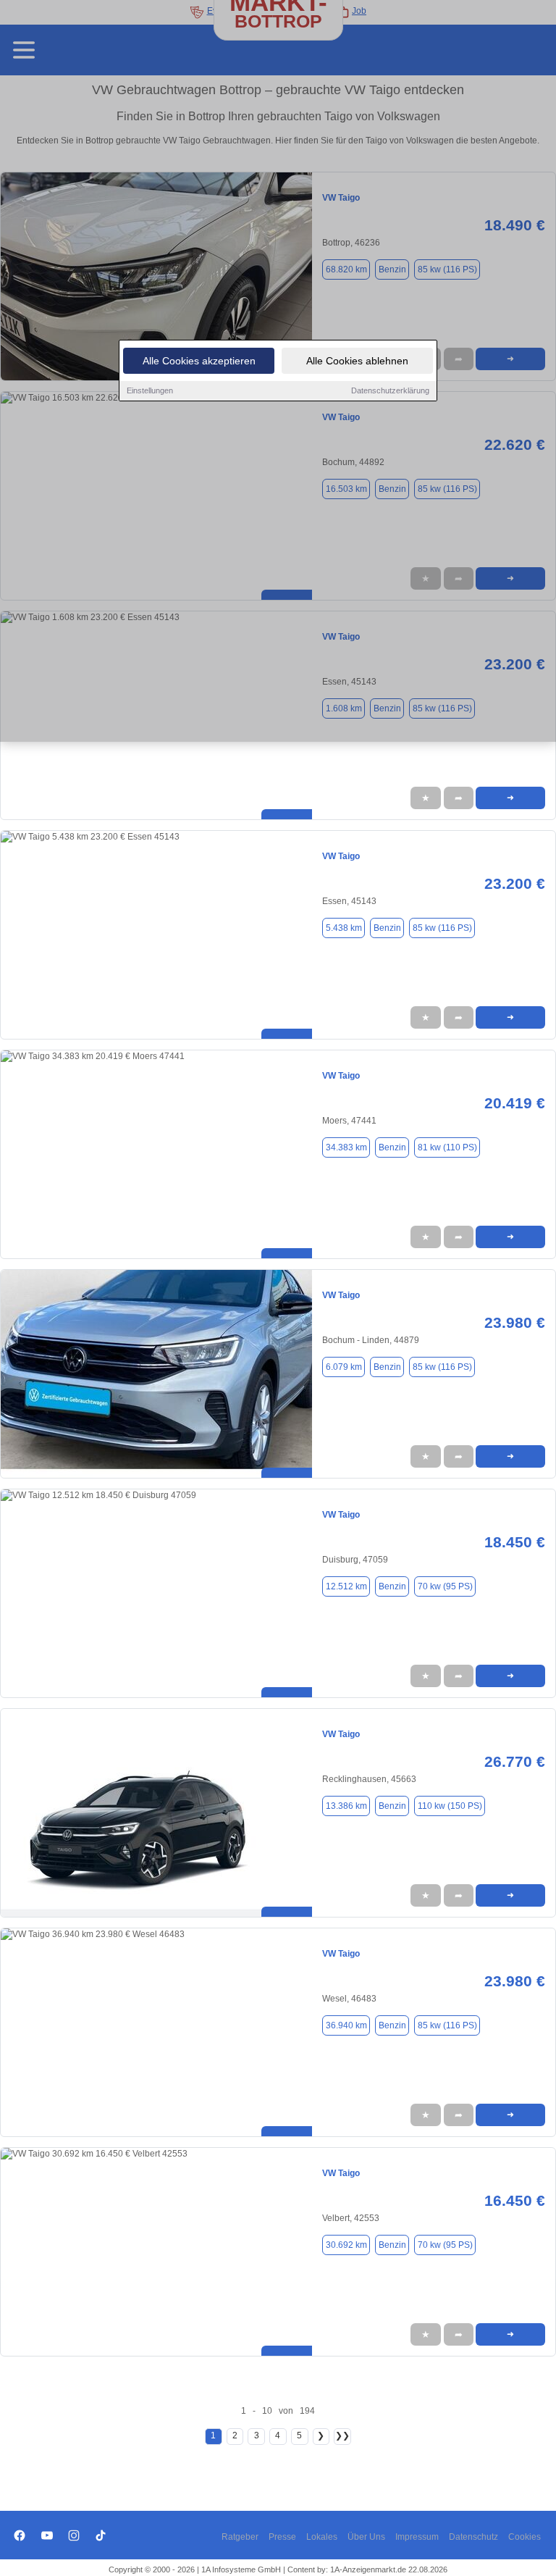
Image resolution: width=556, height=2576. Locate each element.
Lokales (322, 2537)
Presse (282, 2537)
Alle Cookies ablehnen (357, 361)
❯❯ (342, 2435)
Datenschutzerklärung (390, 390)
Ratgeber (240, 2537)
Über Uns (366, 2537)
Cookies (525, 2537)
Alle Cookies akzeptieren (199, 361)
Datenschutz (473, 2537)
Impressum (417, 2537)
